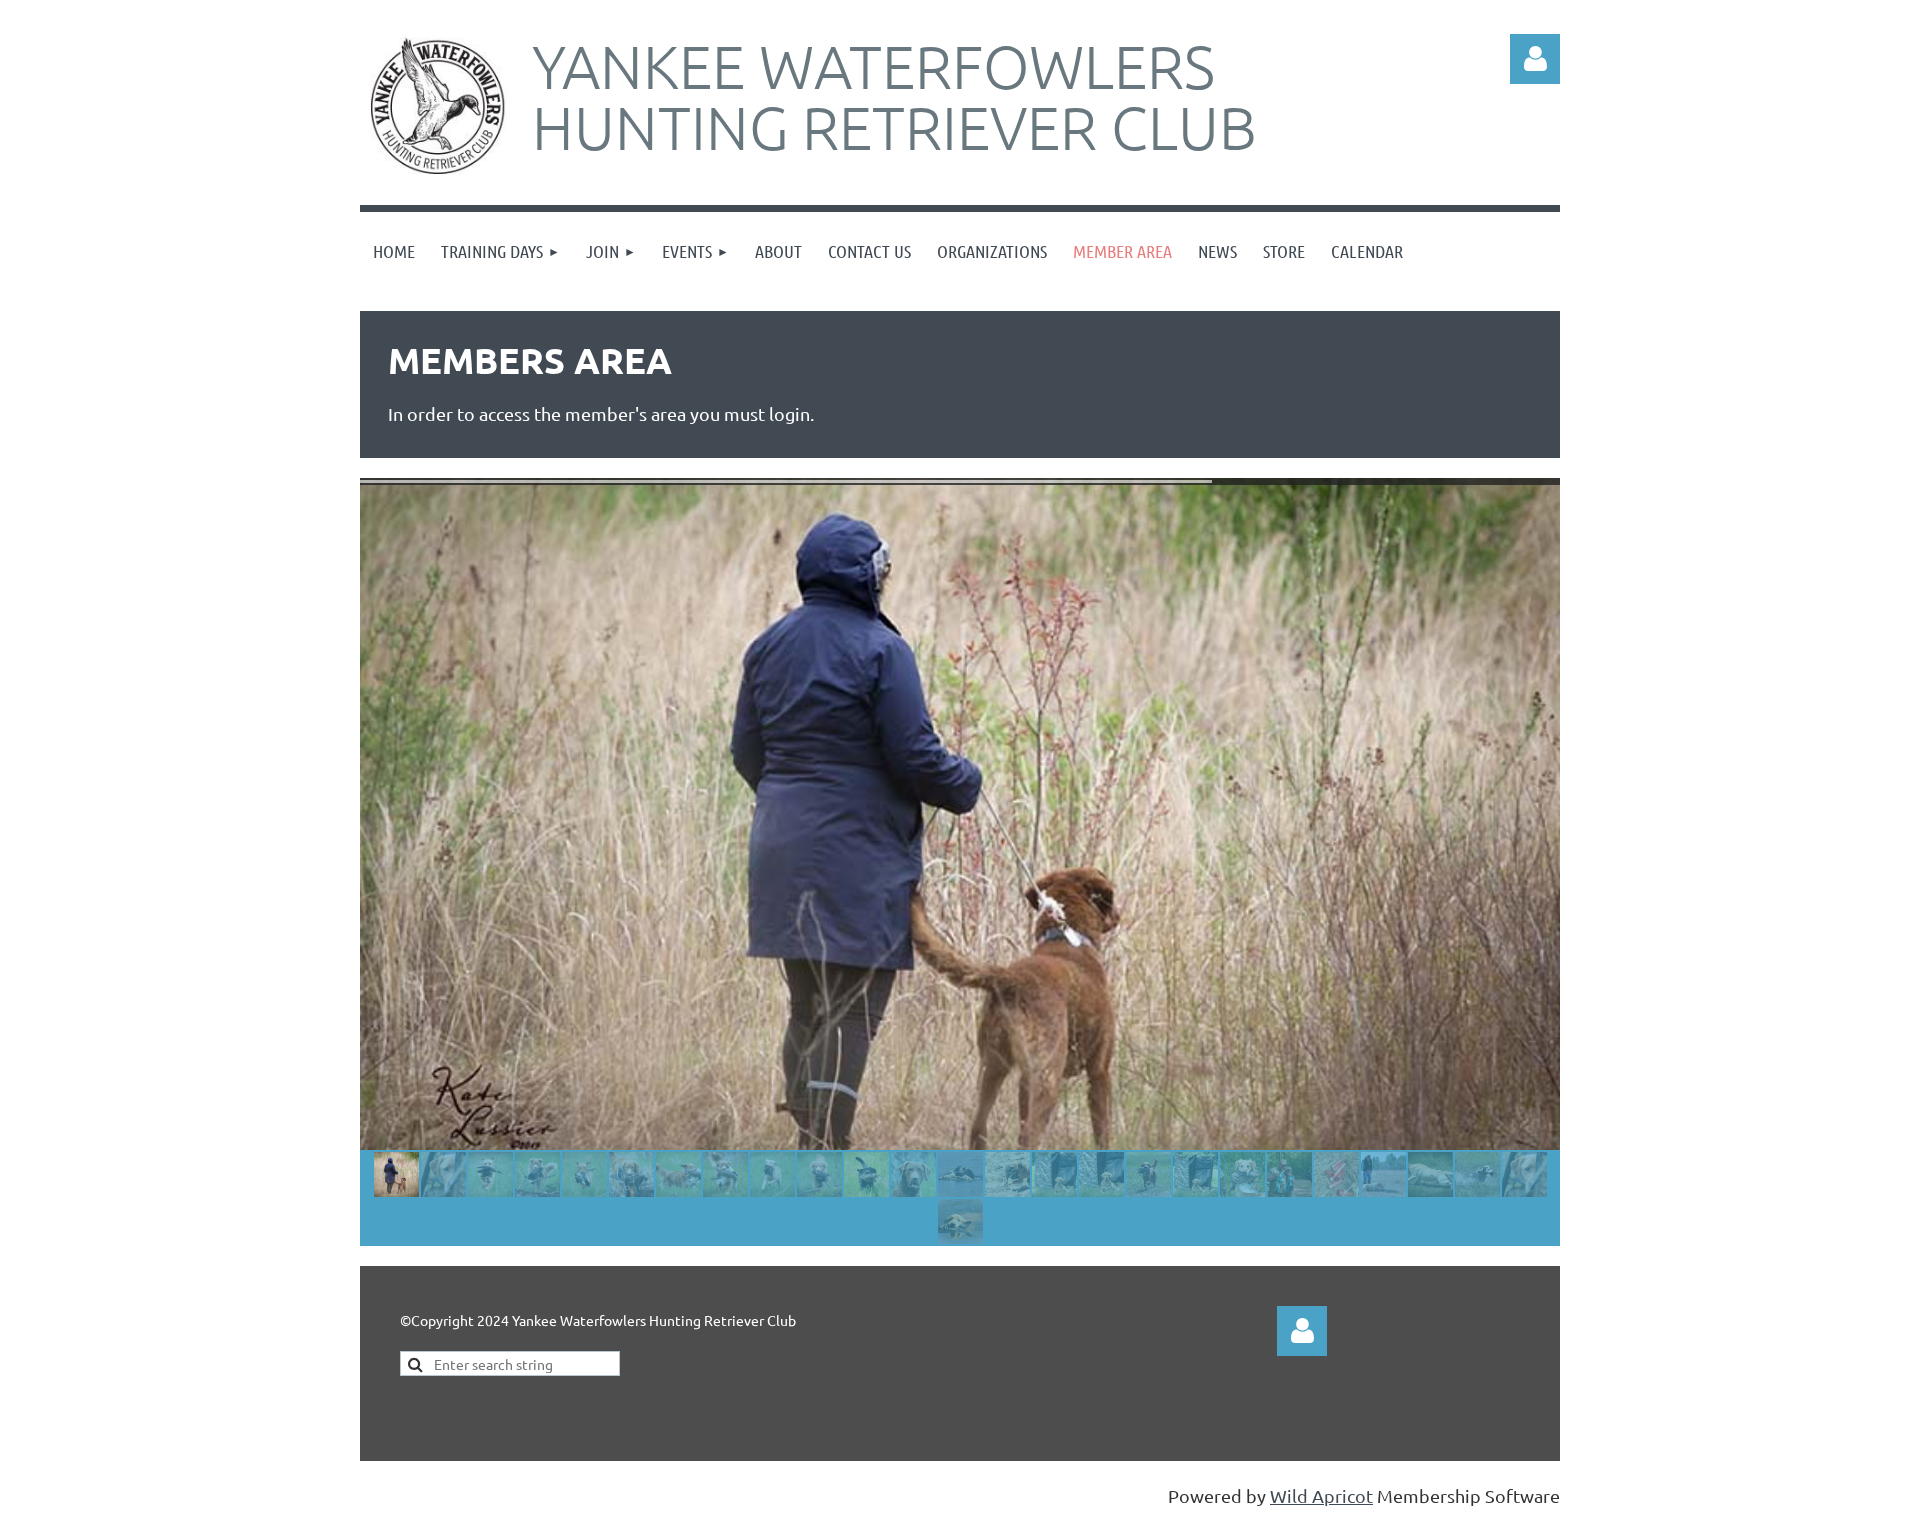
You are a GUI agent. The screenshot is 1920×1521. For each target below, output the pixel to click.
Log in (1302, 1331)
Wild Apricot (1321, 1495)
